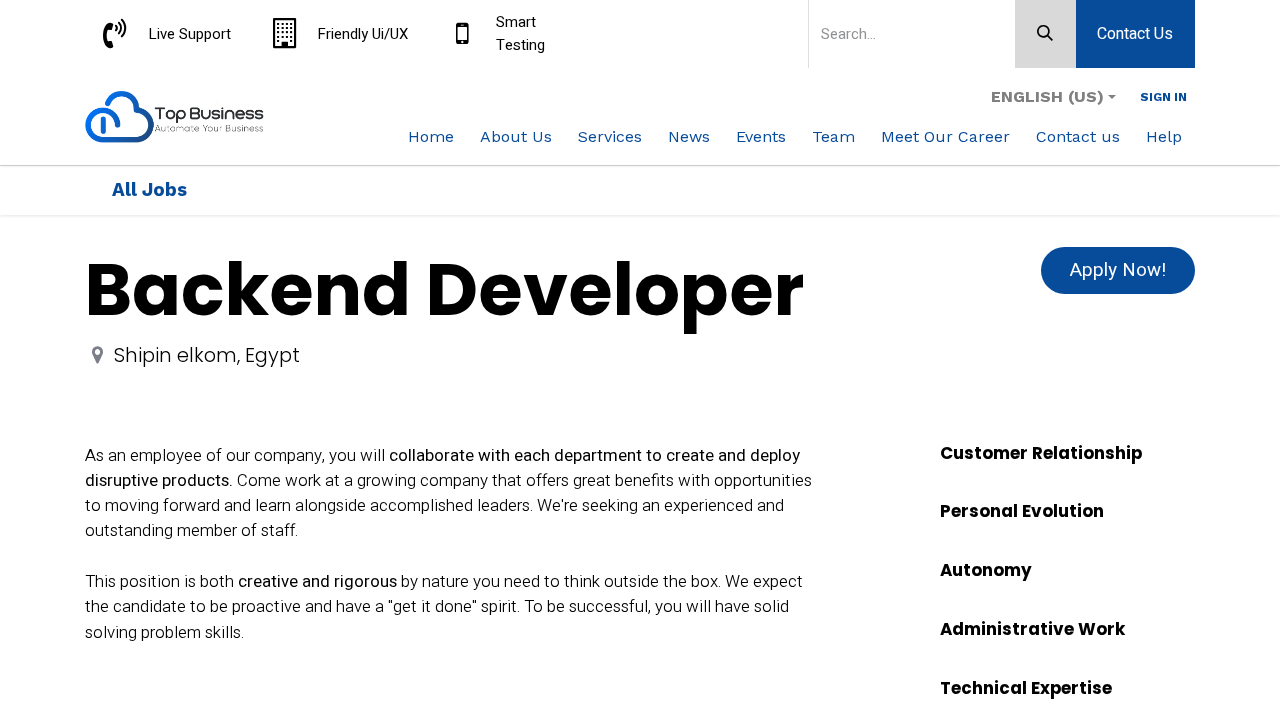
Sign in (1163, 97)
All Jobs (149, 190)
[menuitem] (431, 137)
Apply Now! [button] (1118, 270)
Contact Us (1135, 34)
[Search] (1045, 34)
